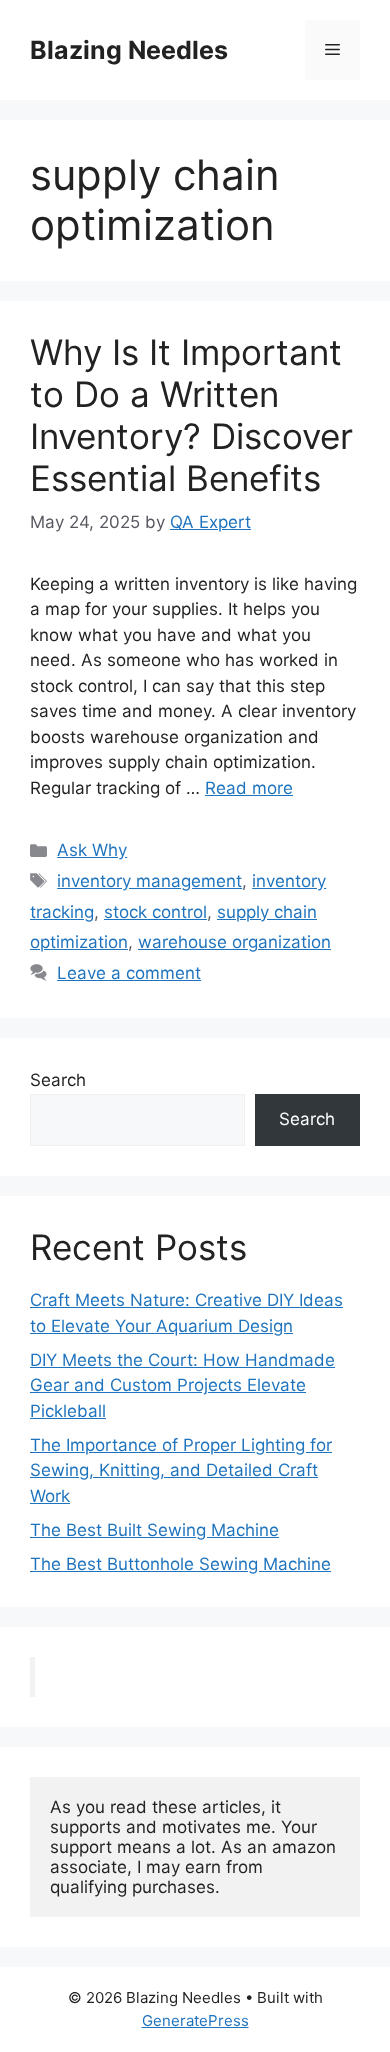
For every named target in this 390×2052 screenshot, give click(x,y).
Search (58, 1080)
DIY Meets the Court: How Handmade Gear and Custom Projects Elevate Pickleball (182, 1385)
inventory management (149, 881)
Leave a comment (129, 973)
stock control (155, 912)
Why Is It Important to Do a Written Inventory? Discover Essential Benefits (191, 415)
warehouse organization (234, 942)
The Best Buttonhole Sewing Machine (180, 1564)
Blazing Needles (129, 50)
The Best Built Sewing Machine (154, 1530)
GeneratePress (195, 2020)
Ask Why (92, 850)
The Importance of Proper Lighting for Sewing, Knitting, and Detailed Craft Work (181, 1470)
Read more (249, 788)
